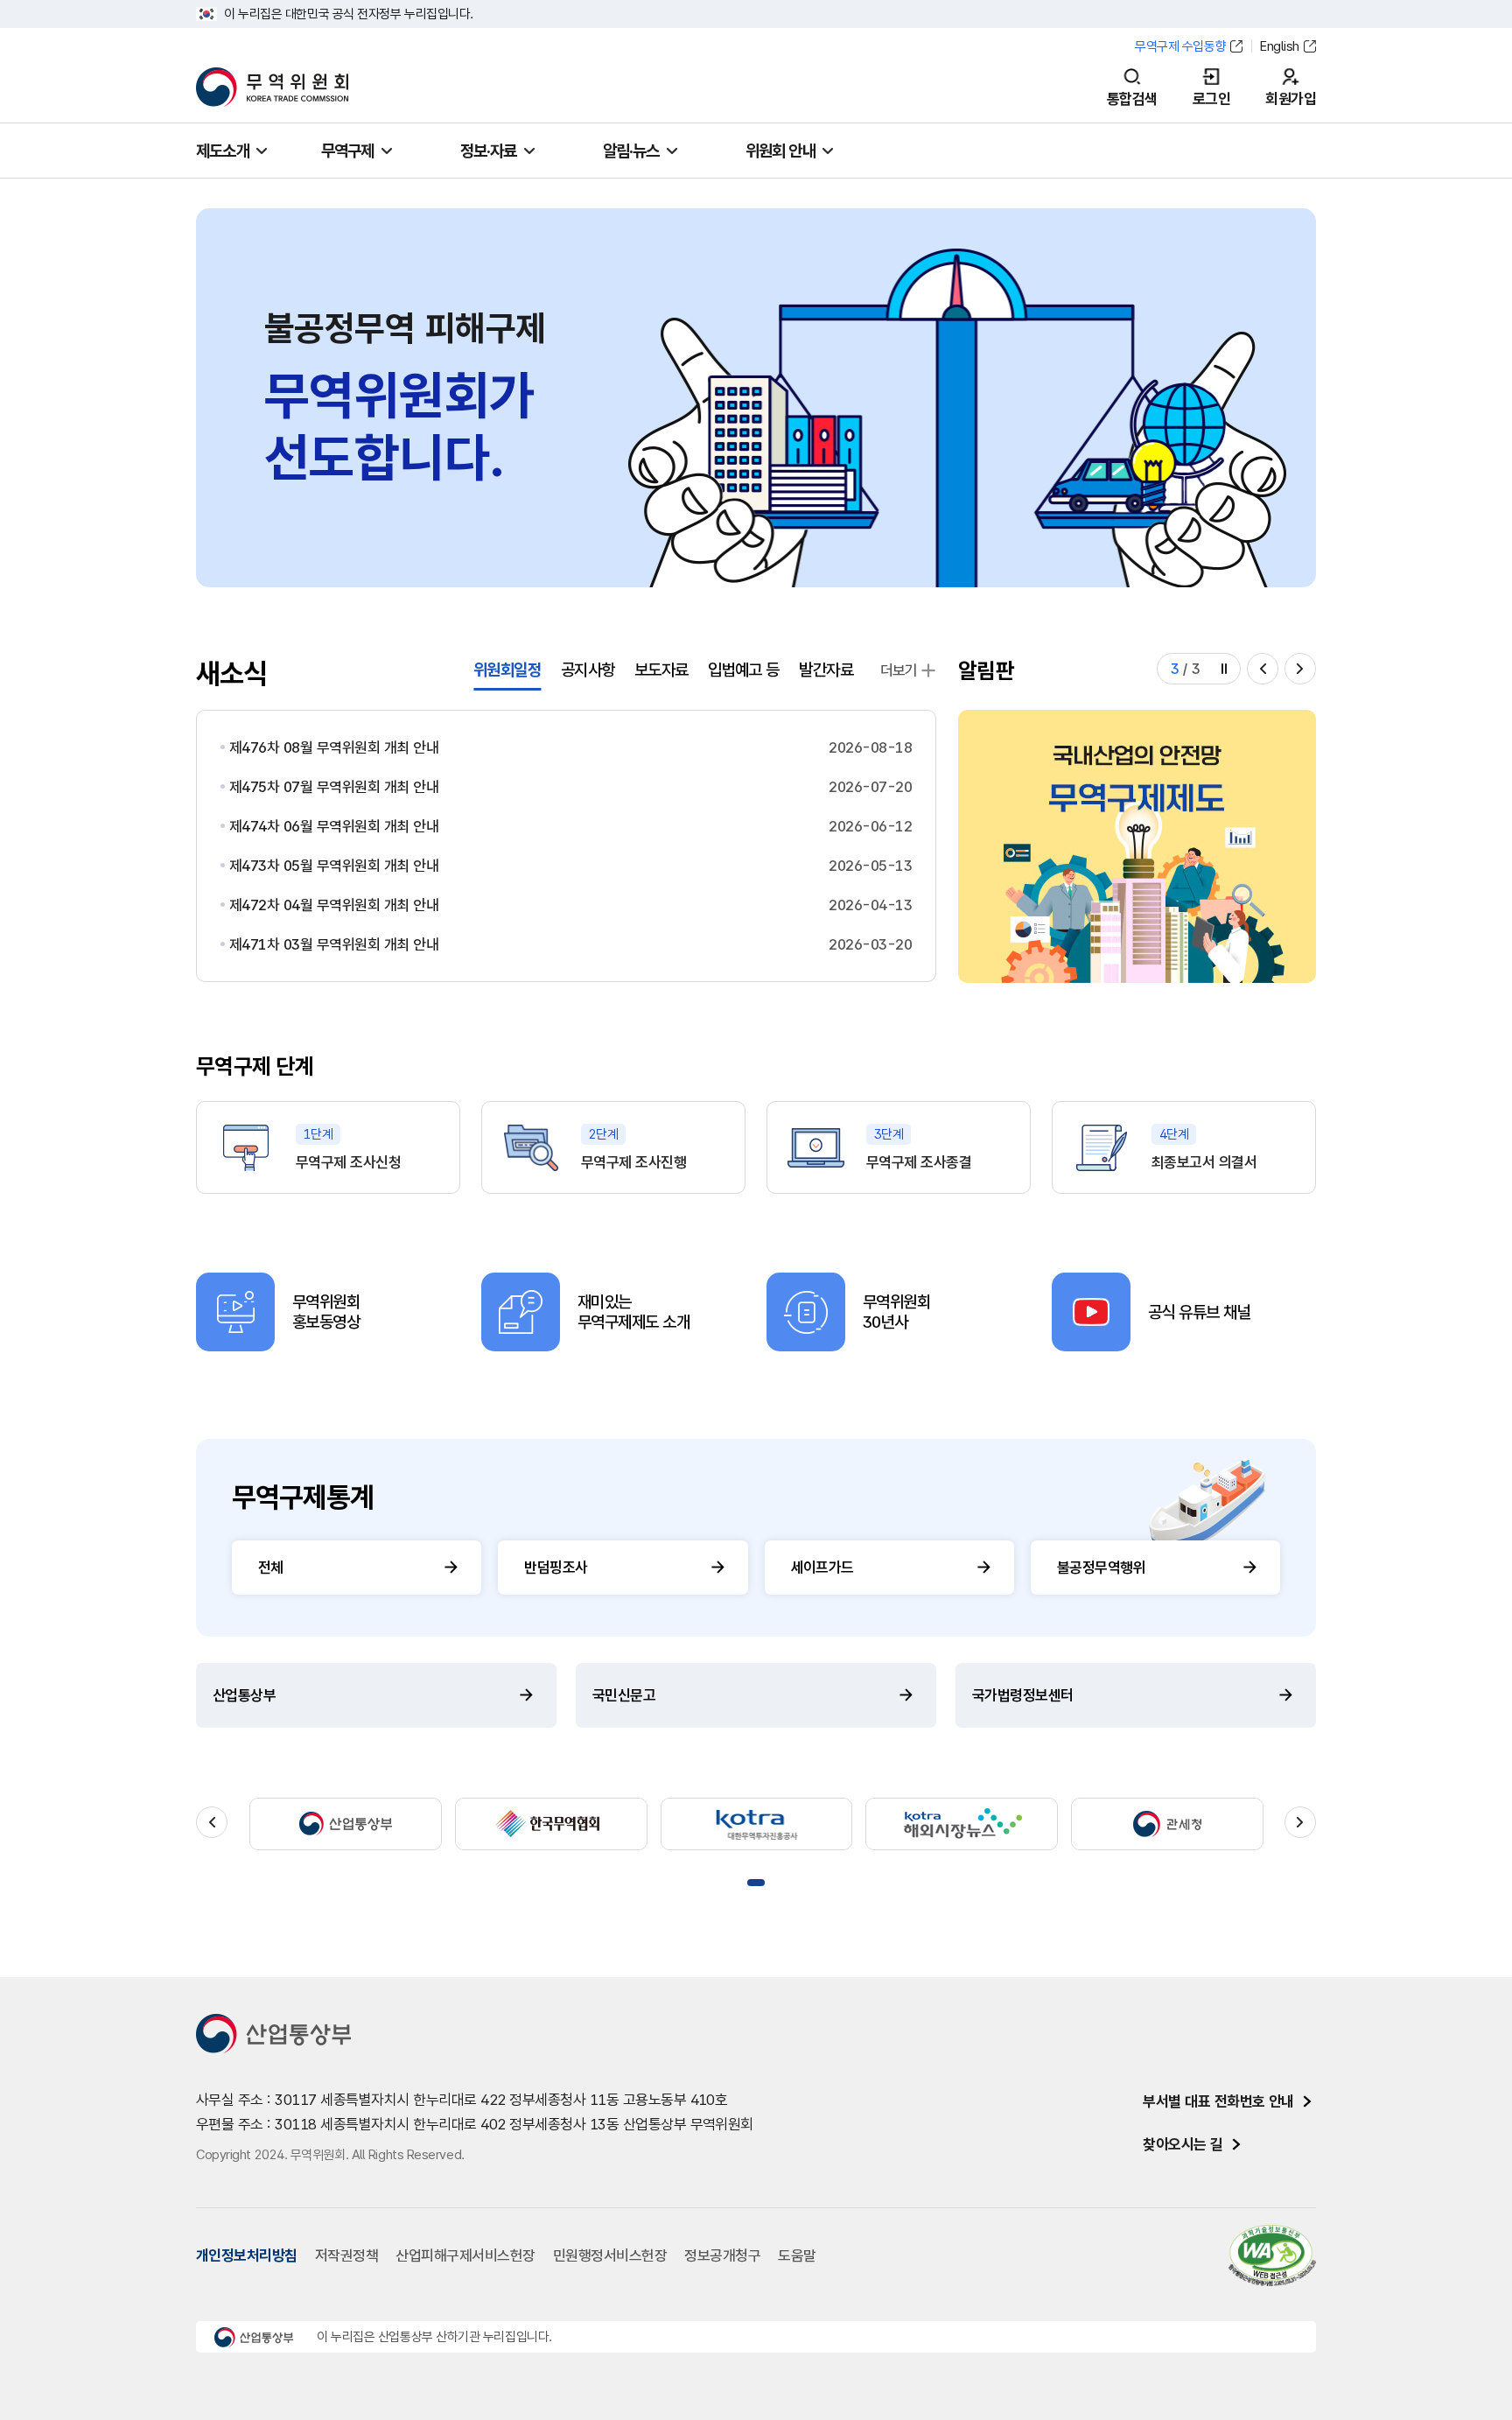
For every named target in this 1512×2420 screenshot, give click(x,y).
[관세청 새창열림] (1167, 1824)
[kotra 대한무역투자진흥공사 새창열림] (757, 1824)
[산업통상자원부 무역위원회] (272, 88)
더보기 (899, 670)
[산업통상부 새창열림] (346, 1824)
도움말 (797, 2255)
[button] (1263, 669)
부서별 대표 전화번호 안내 (1218, 2101)
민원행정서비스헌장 (610, 2255)
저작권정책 (346, 2255)
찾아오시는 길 (1183, 2144)
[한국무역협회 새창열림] (551, 1824)
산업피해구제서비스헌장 (465, 2255)
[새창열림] (1137, 846)
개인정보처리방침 (247, 2255)
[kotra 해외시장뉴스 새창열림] (962, 1824)
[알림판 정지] (1224, 669)
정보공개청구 (722, 2255)
